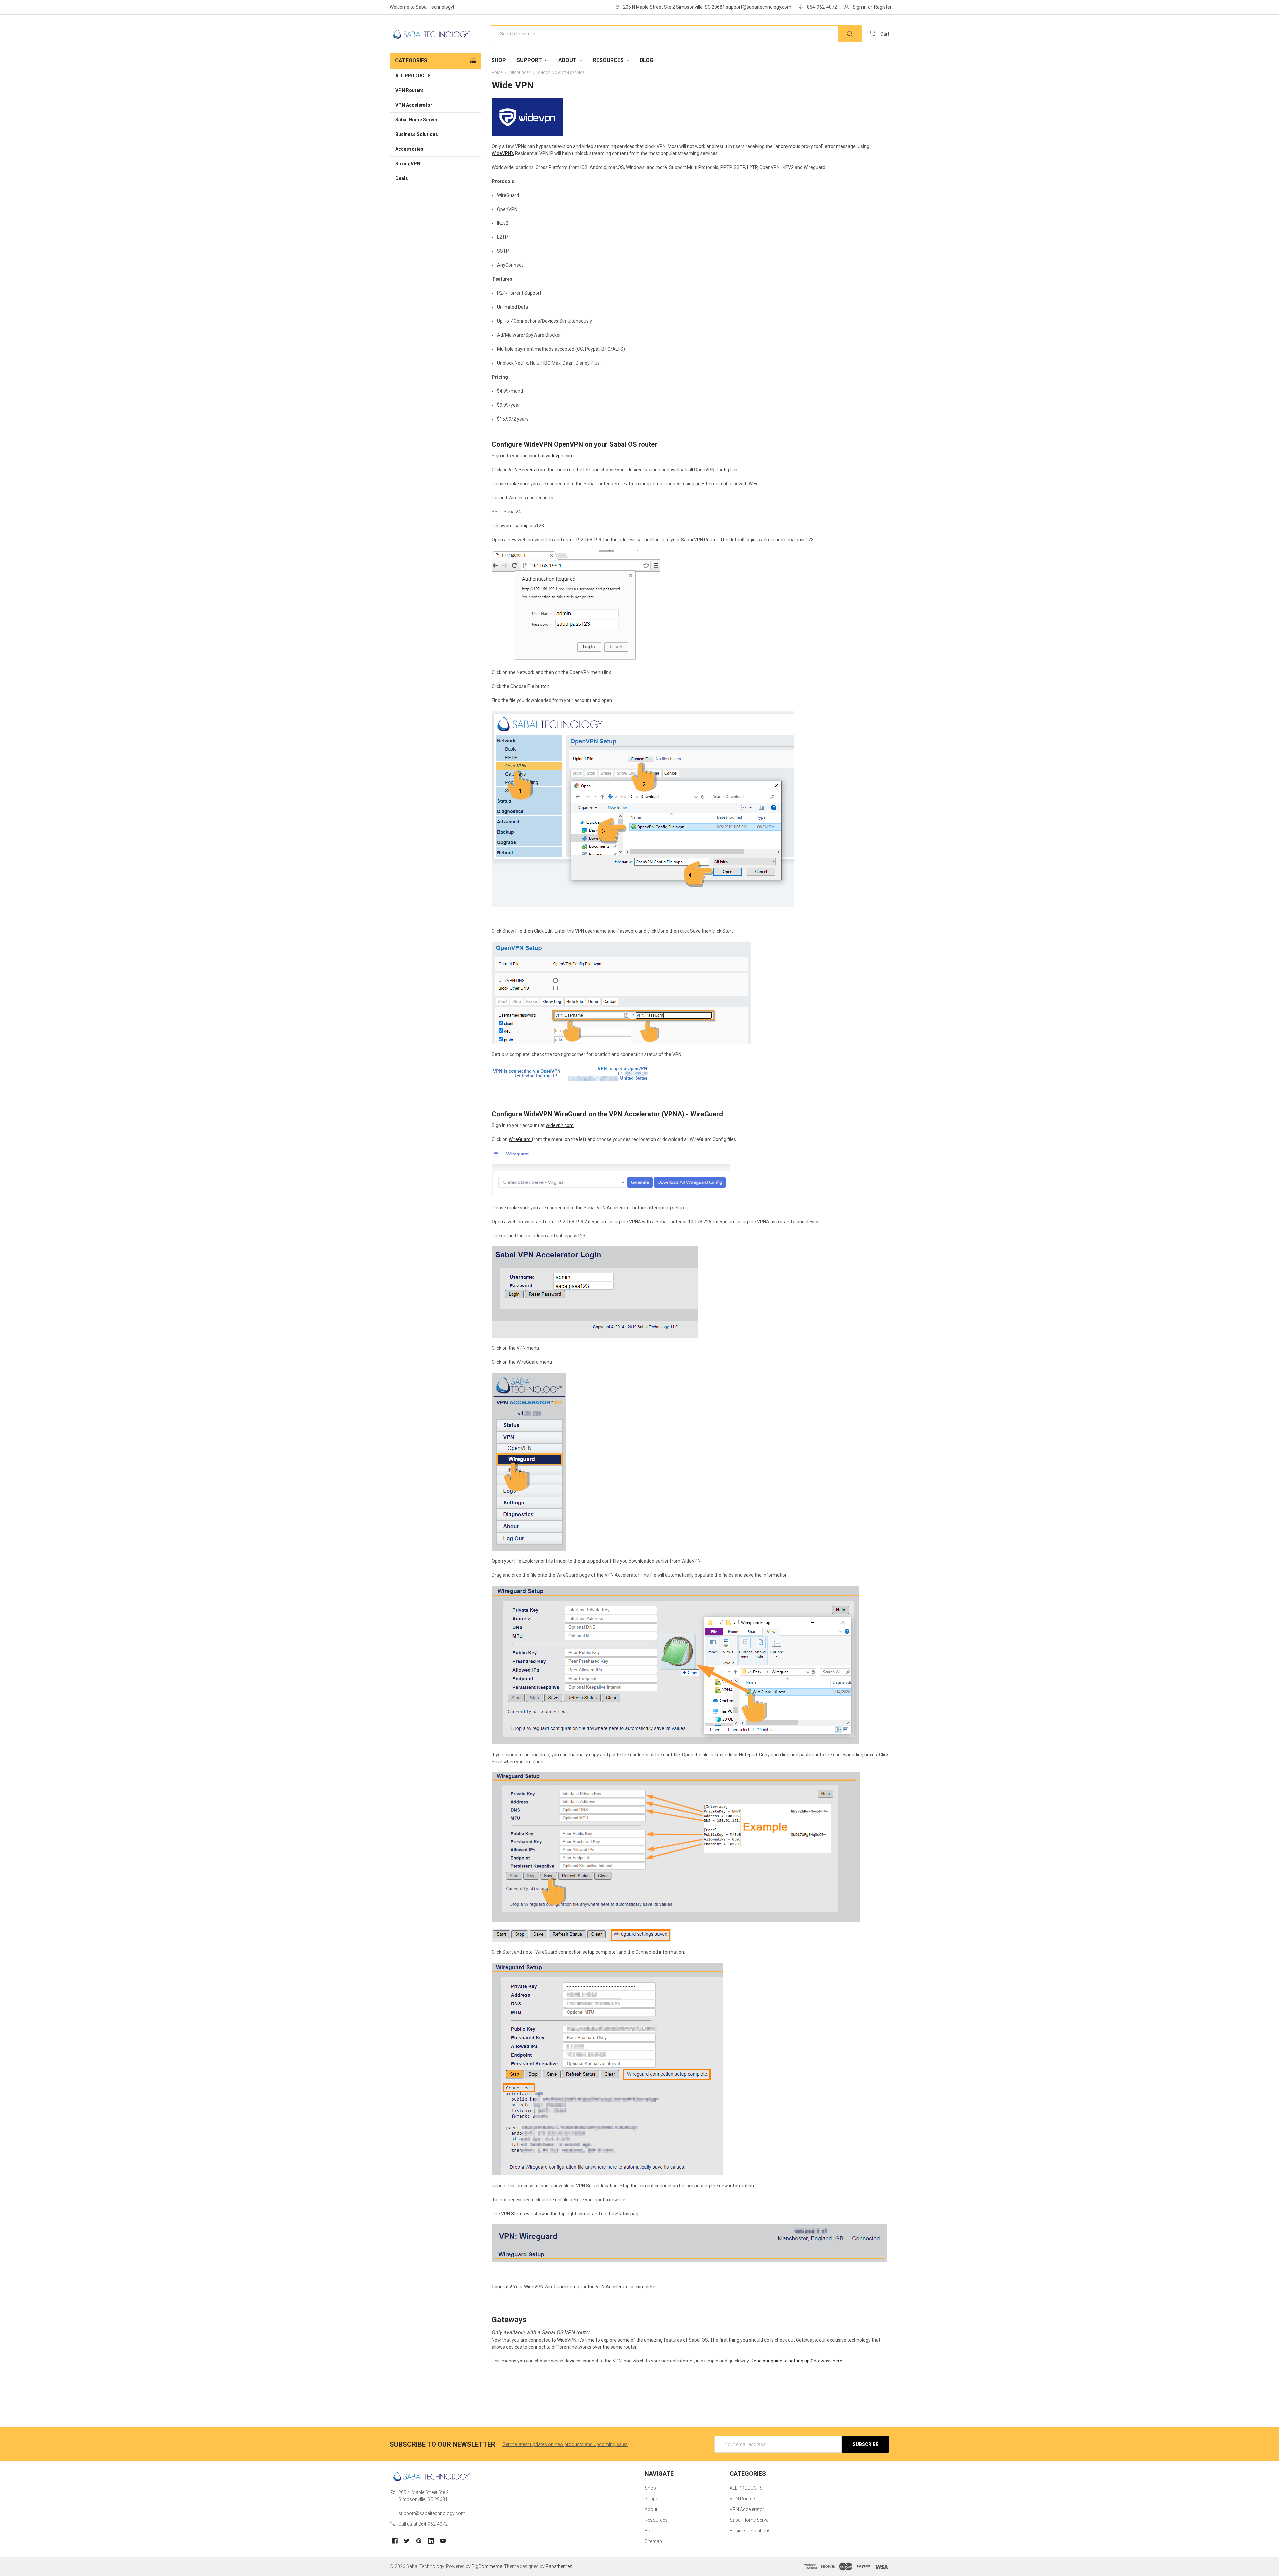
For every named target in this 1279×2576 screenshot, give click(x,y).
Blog (647, 60)
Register (883, 7)
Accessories (409, 149)
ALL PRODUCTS (413, 76)
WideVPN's (503, 153)
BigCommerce (487, 2566)
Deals (402, 178)
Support (530, 60)
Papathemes (559, 2566)
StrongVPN (408, 164)
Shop (499, 60)
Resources (609, 60)
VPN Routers (410, 90)
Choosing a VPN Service (561, 73)
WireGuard (707, 1114)
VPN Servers (522, 470)
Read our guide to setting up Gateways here (797, 2361)
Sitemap (653, 2541)
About (568, 60)
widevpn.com (560, 456)
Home (497, 73)
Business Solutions (417, 134)
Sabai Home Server (417, 120)
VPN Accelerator (414, 105)
